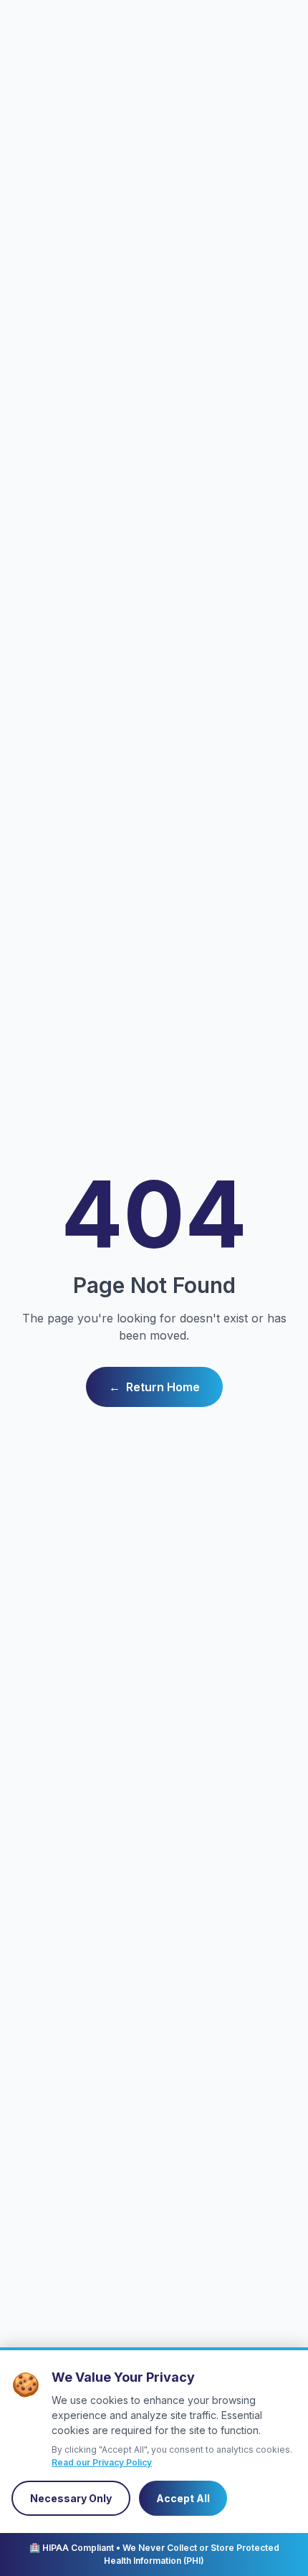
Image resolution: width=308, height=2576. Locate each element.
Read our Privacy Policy (102, 2462)
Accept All (183, 2498)
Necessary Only (71, 2498)
